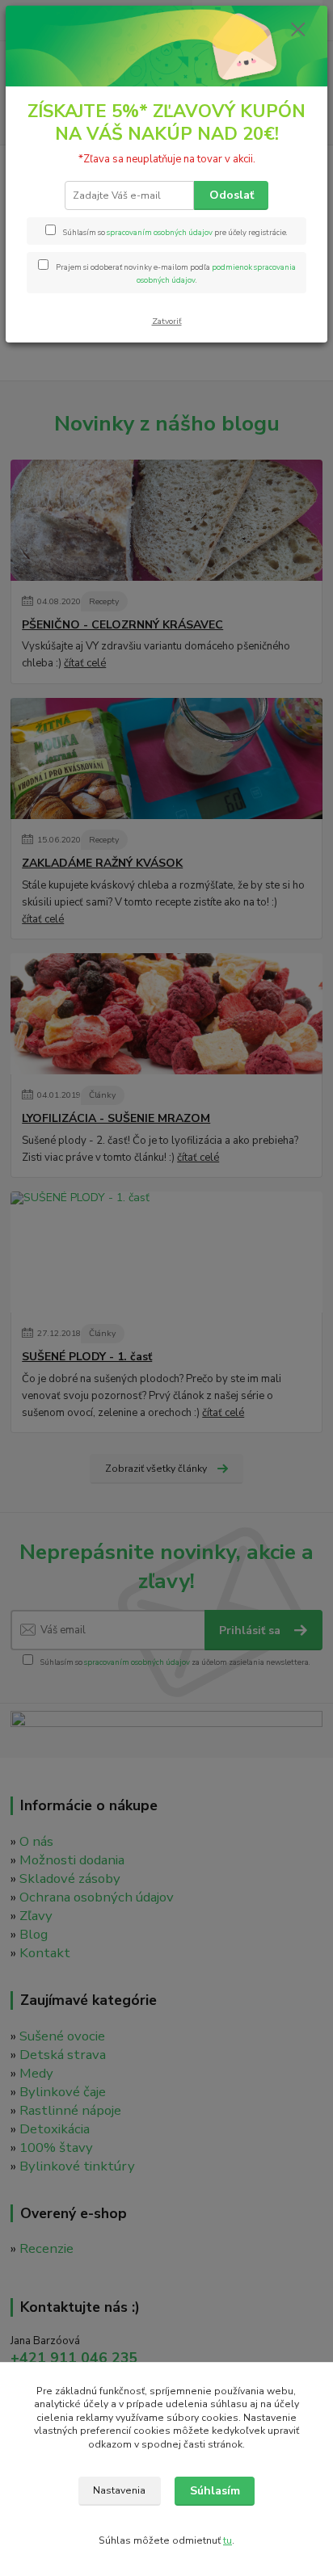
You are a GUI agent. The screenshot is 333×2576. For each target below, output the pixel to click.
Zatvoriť (167, 321)
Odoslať (232, 195)
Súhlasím (215, 2491)
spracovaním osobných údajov (160, 232)
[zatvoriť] (298, 31)
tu (228, 2540)
